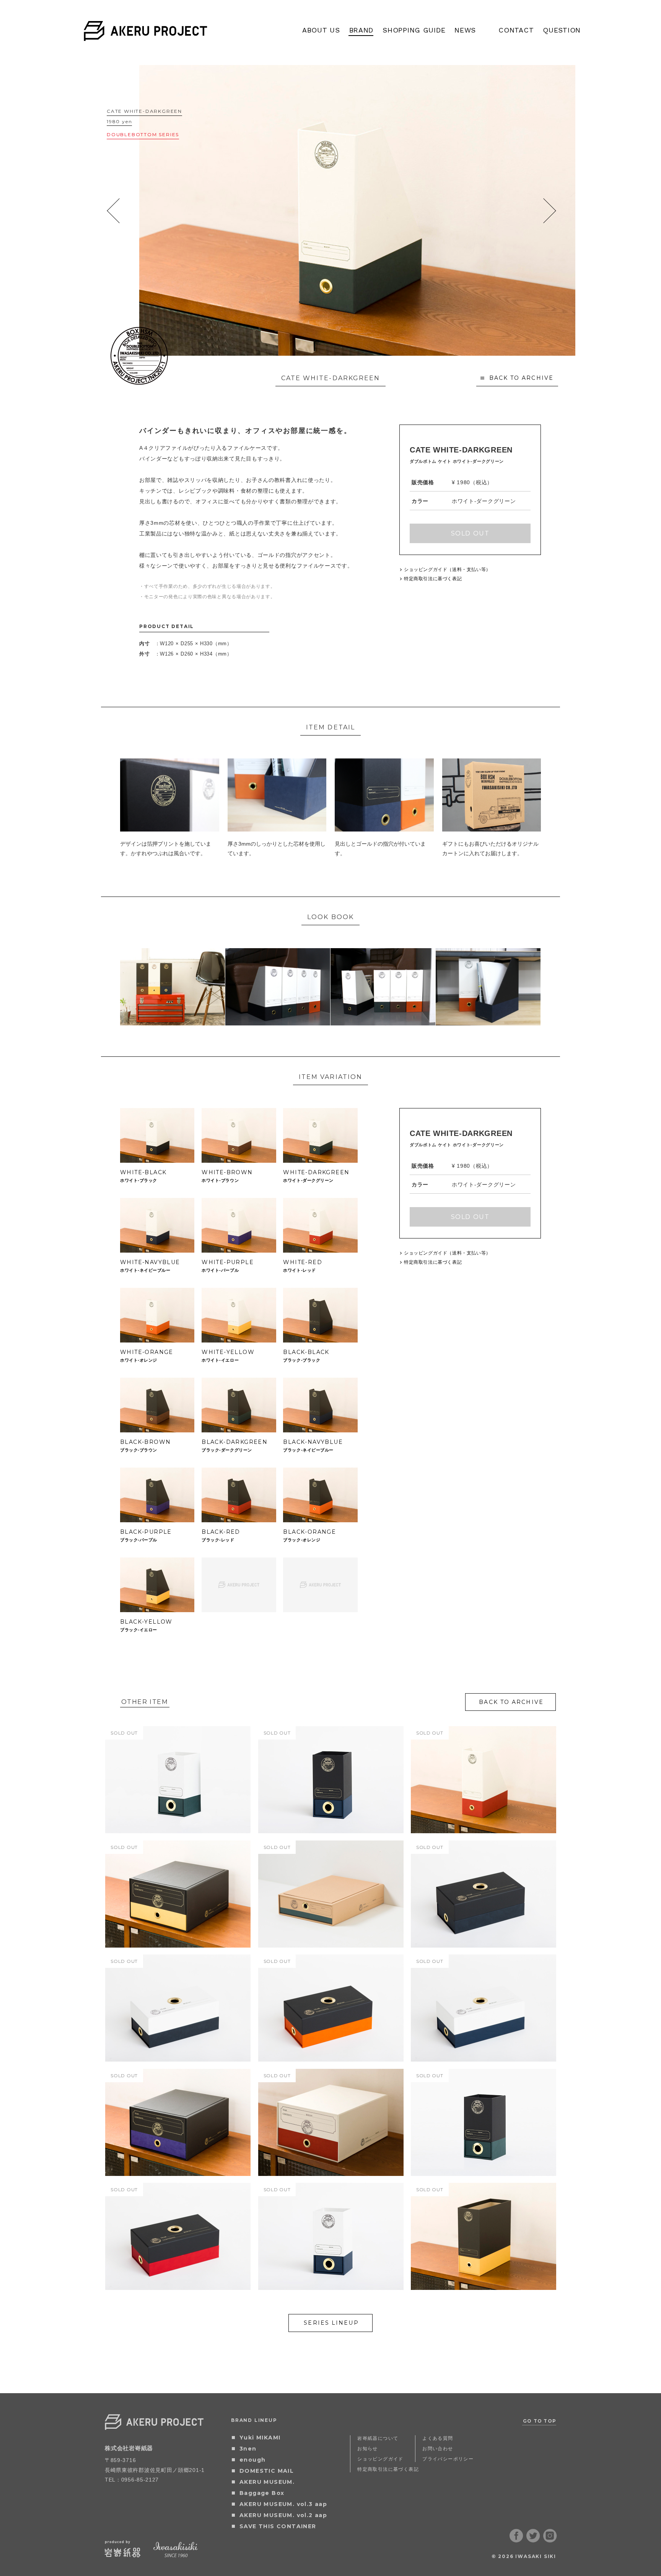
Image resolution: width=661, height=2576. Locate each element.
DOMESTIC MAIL (267, 2471)
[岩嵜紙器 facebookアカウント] (516, 2540)
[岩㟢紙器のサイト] (123, 2555)
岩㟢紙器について (378, 2438)
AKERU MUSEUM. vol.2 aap (283, 2515)
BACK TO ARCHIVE (522, 378)
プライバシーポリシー (448, 2459)
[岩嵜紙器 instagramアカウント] (550, 2540)
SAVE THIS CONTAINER (278, 2526)
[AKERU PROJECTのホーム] (146, 36)
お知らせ (368, 2448)
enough (252, 2460)
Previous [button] (113, 211)
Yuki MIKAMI (260, 2438)
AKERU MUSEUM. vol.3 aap (283, 2504)
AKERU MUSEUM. (267, 2482)
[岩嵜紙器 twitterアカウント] (533, 2540)
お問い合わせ (438, 2448)
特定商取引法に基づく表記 (433, 579)
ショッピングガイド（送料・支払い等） (447, 570)
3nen (248, 2449)
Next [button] (549, 211)
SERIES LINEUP (331, 2323)
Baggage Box (262, 2493)
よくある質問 (438, 2438)
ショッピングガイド (380, 2459)
